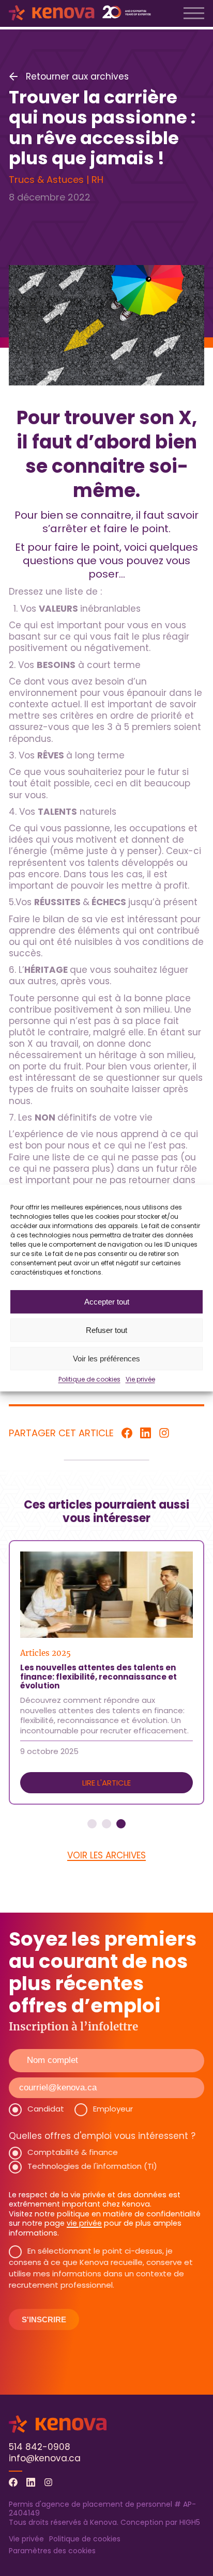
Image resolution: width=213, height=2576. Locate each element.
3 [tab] (121, 1824)
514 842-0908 (40, 2447)
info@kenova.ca (45, 2458)
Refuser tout (106, 1330)
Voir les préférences (106, 1359)
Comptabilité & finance (73, 2152)
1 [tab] (92, 1824)
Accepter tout (107, 1302)
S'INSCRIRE (44, 2319)
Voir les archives (106, 1855)
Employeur (113, 2109)
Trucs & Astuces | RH (56, 180)
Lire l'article (106, 1783)
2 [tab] (106, 1824)
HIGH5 (190, 2522)
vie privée (84, 2223)
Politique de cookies (89, 1379)
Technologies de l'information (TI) (92, 2166)
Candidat (46, 2109)
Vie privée (140, 1379)
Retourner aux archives (77, 76)
